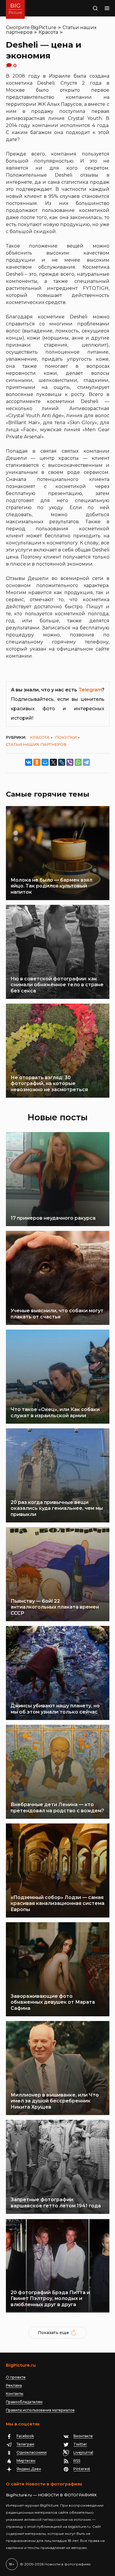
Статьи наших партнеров (36, 744)
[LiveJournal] (62, 762)
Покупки (66, 737)
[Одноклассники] (37, 762)
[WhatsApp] (78, 762)
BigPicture (44, 27)
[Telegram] (86, 762)
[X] (53, 762)
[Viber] (70, 762)
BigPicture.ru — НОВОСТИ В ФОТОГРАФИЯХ (51, 2495)
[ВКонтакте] (29, 762)
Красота (48, 32)
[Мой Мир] (45, 762)
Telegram (90, 690)
